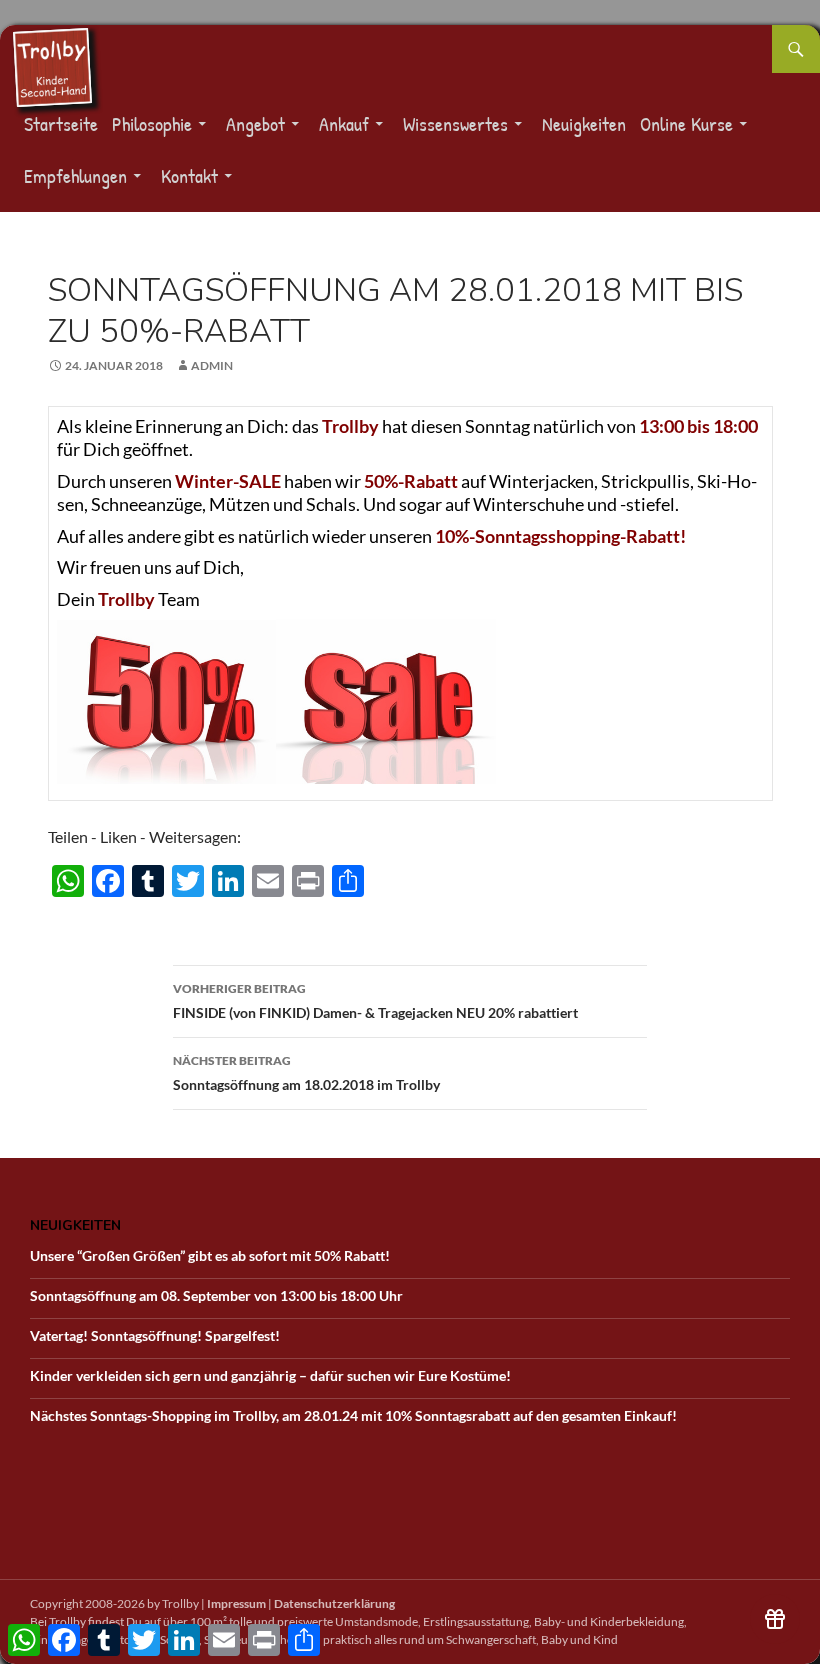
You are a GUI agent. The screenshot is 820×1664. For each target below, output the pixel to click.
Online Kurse (686, 123)
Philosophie (152, 123)
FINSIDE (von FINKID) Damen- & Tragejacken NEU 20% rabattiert (375, 1001)
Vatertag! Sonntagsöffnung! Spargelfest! (155, 1335)
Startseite (61, 123)
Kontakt (189, 175)
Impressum (236, 1603)
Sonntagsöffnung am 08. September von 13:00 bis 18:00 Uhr (216, 1295)
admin (212, 365)
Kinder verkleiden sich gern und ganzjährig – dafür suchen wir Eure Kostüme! (270, 1375)
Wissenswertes (455, 123)
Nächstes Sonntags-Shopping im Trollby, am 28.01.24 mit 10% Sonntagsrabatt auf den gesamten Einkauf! (353, 1415)
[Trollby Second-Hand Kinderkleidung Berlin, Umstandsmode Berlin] (52, 65)
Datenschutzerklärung (334, 1603)
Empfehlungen (75, 175)
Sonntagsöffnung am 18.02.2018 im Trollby (306, 1073)
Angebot (255, 123)
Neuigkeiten (584, 123)
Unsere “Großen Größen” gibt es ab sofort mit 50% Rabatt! (210, 1255)
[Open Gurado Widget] (775, 1619)
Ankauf (344, 123)
